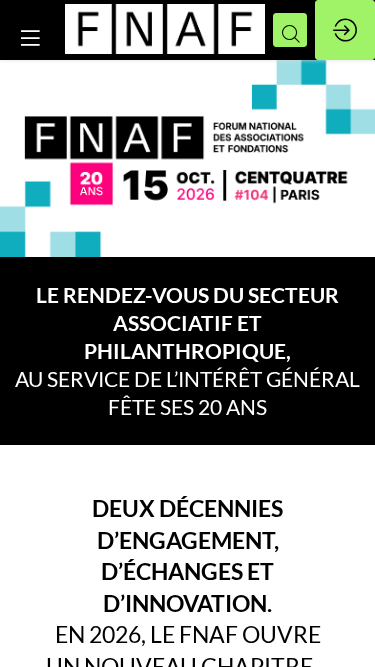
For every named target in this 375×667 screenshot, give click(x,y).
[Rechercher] (290, 30)
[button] (30, 37)
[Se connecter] (345, 30)
